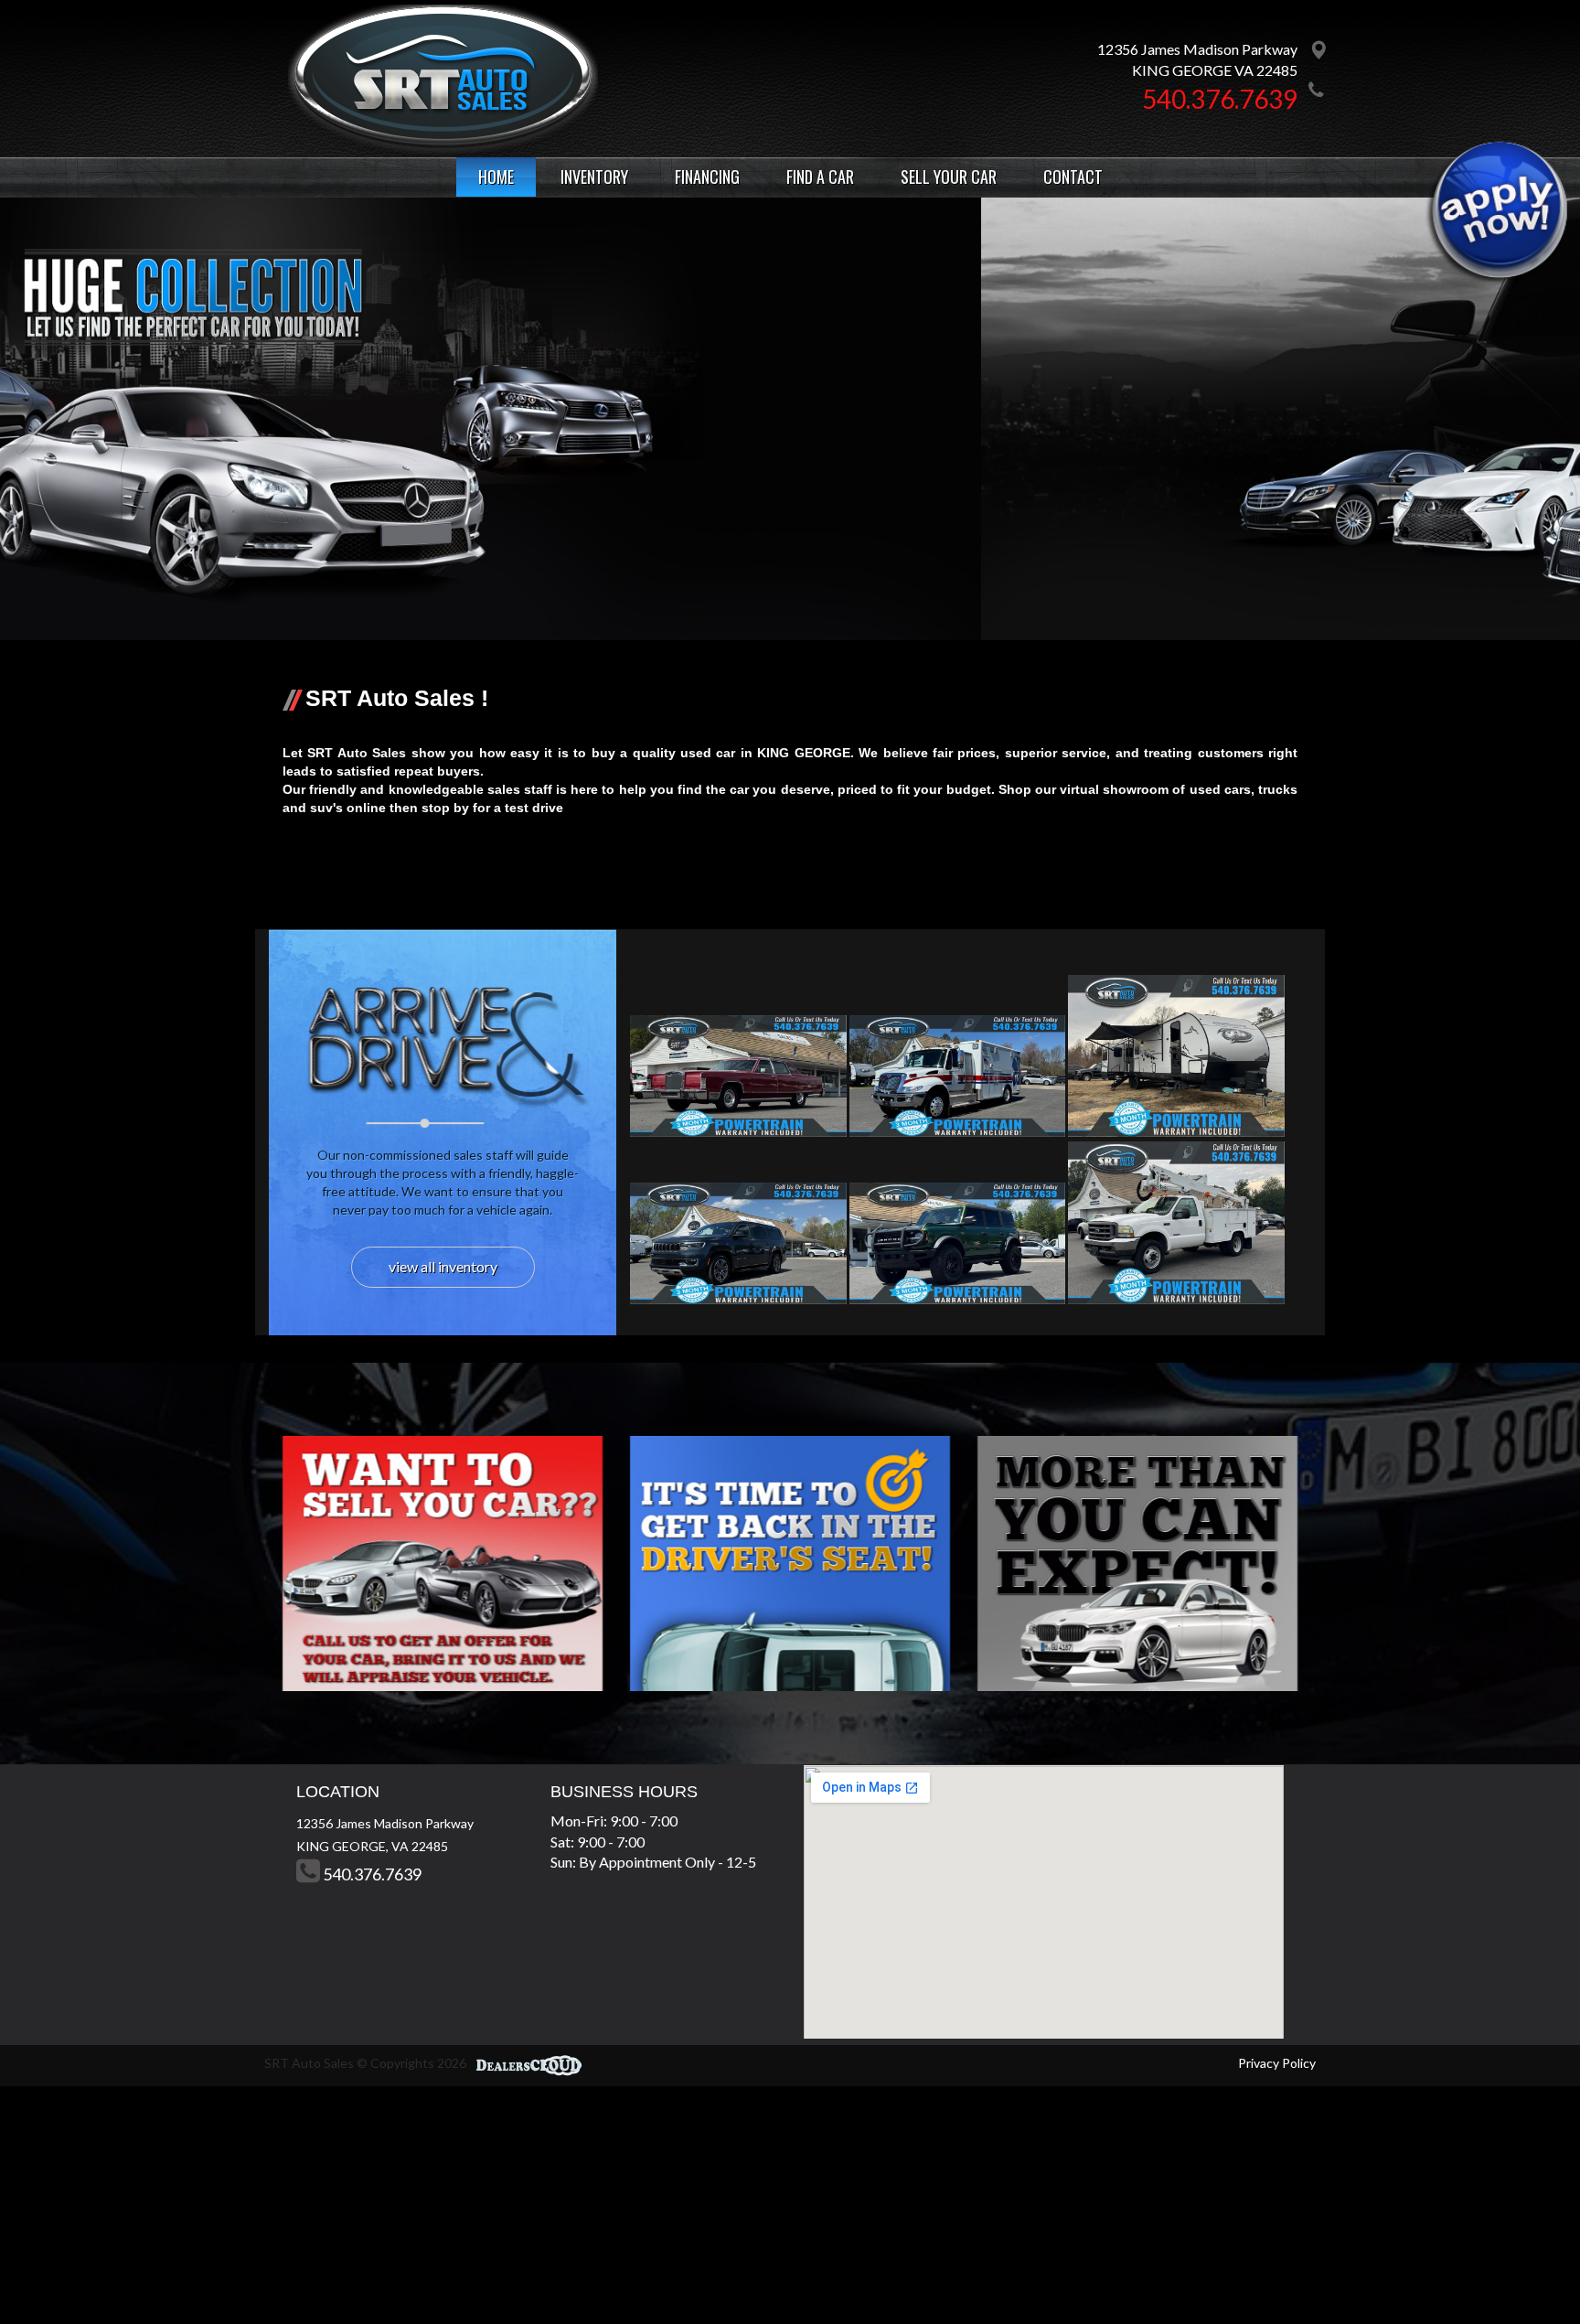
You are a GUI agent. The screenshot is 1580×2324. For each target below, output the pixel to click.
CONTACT (1073, 177)
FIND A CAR (820, 177)
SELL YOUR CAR (949, 177)
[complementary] (1525, 2269)
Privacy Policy (1277, 2063)
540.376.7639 (1220, 99)
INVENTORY (594, 177)
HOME (496, 177)
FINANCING (707, 177)
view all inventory (443, 1266)
